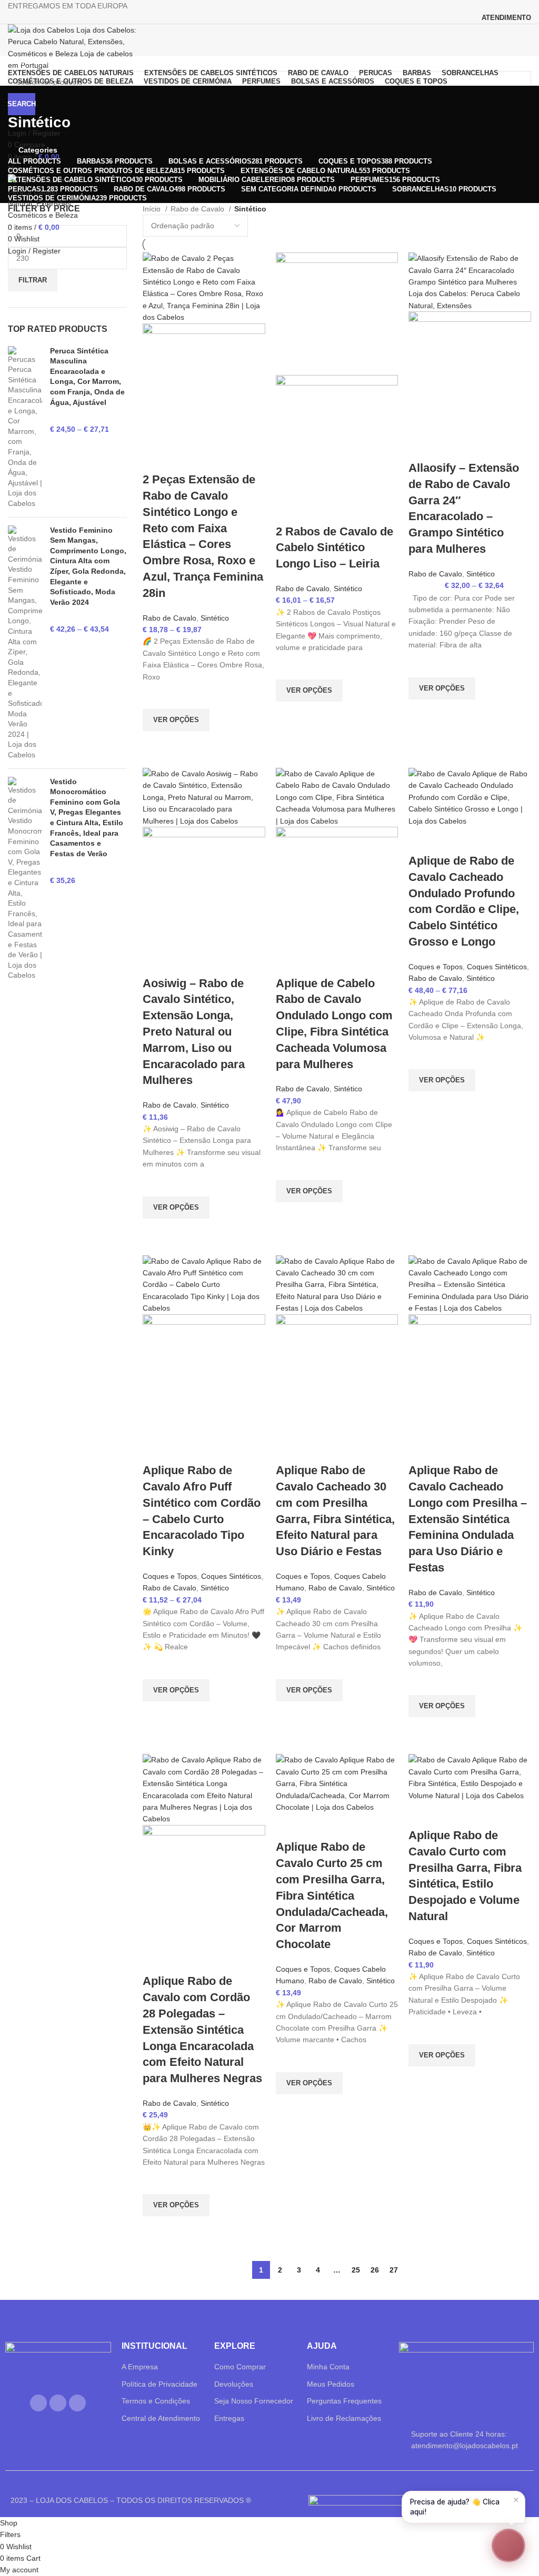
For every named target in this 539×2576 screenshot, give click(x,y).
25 (356, 2270)
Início (153, 209)
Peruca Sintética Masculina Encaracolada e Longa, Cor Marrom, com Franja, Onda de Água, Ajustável (87, 377)
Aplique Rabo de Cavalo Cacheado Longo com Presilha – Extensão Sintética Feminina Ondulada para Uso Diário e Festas (468, 1519)
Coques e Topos (436, 967)
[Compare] (156, 459)
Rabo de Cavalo (198, 209)
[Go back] (21, 99)
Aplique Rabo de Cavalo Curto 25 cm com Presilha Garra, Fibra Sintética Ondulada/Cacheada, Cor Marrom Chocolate (332, 1895)
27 (394, 2270)
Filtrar (33, 280)
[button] (508, 2545)
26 (375, 2270)
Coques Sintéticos (497, 967)
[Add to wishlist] (156, 696)
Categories (38, 150)
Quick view (156, 744)
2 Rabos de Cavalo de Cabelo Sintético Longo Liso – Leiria (335, 548)
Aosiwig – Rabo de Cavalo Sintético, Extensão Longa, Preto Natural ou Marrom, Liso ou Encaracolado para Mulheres (194, 1032)
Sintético (215, 618)
